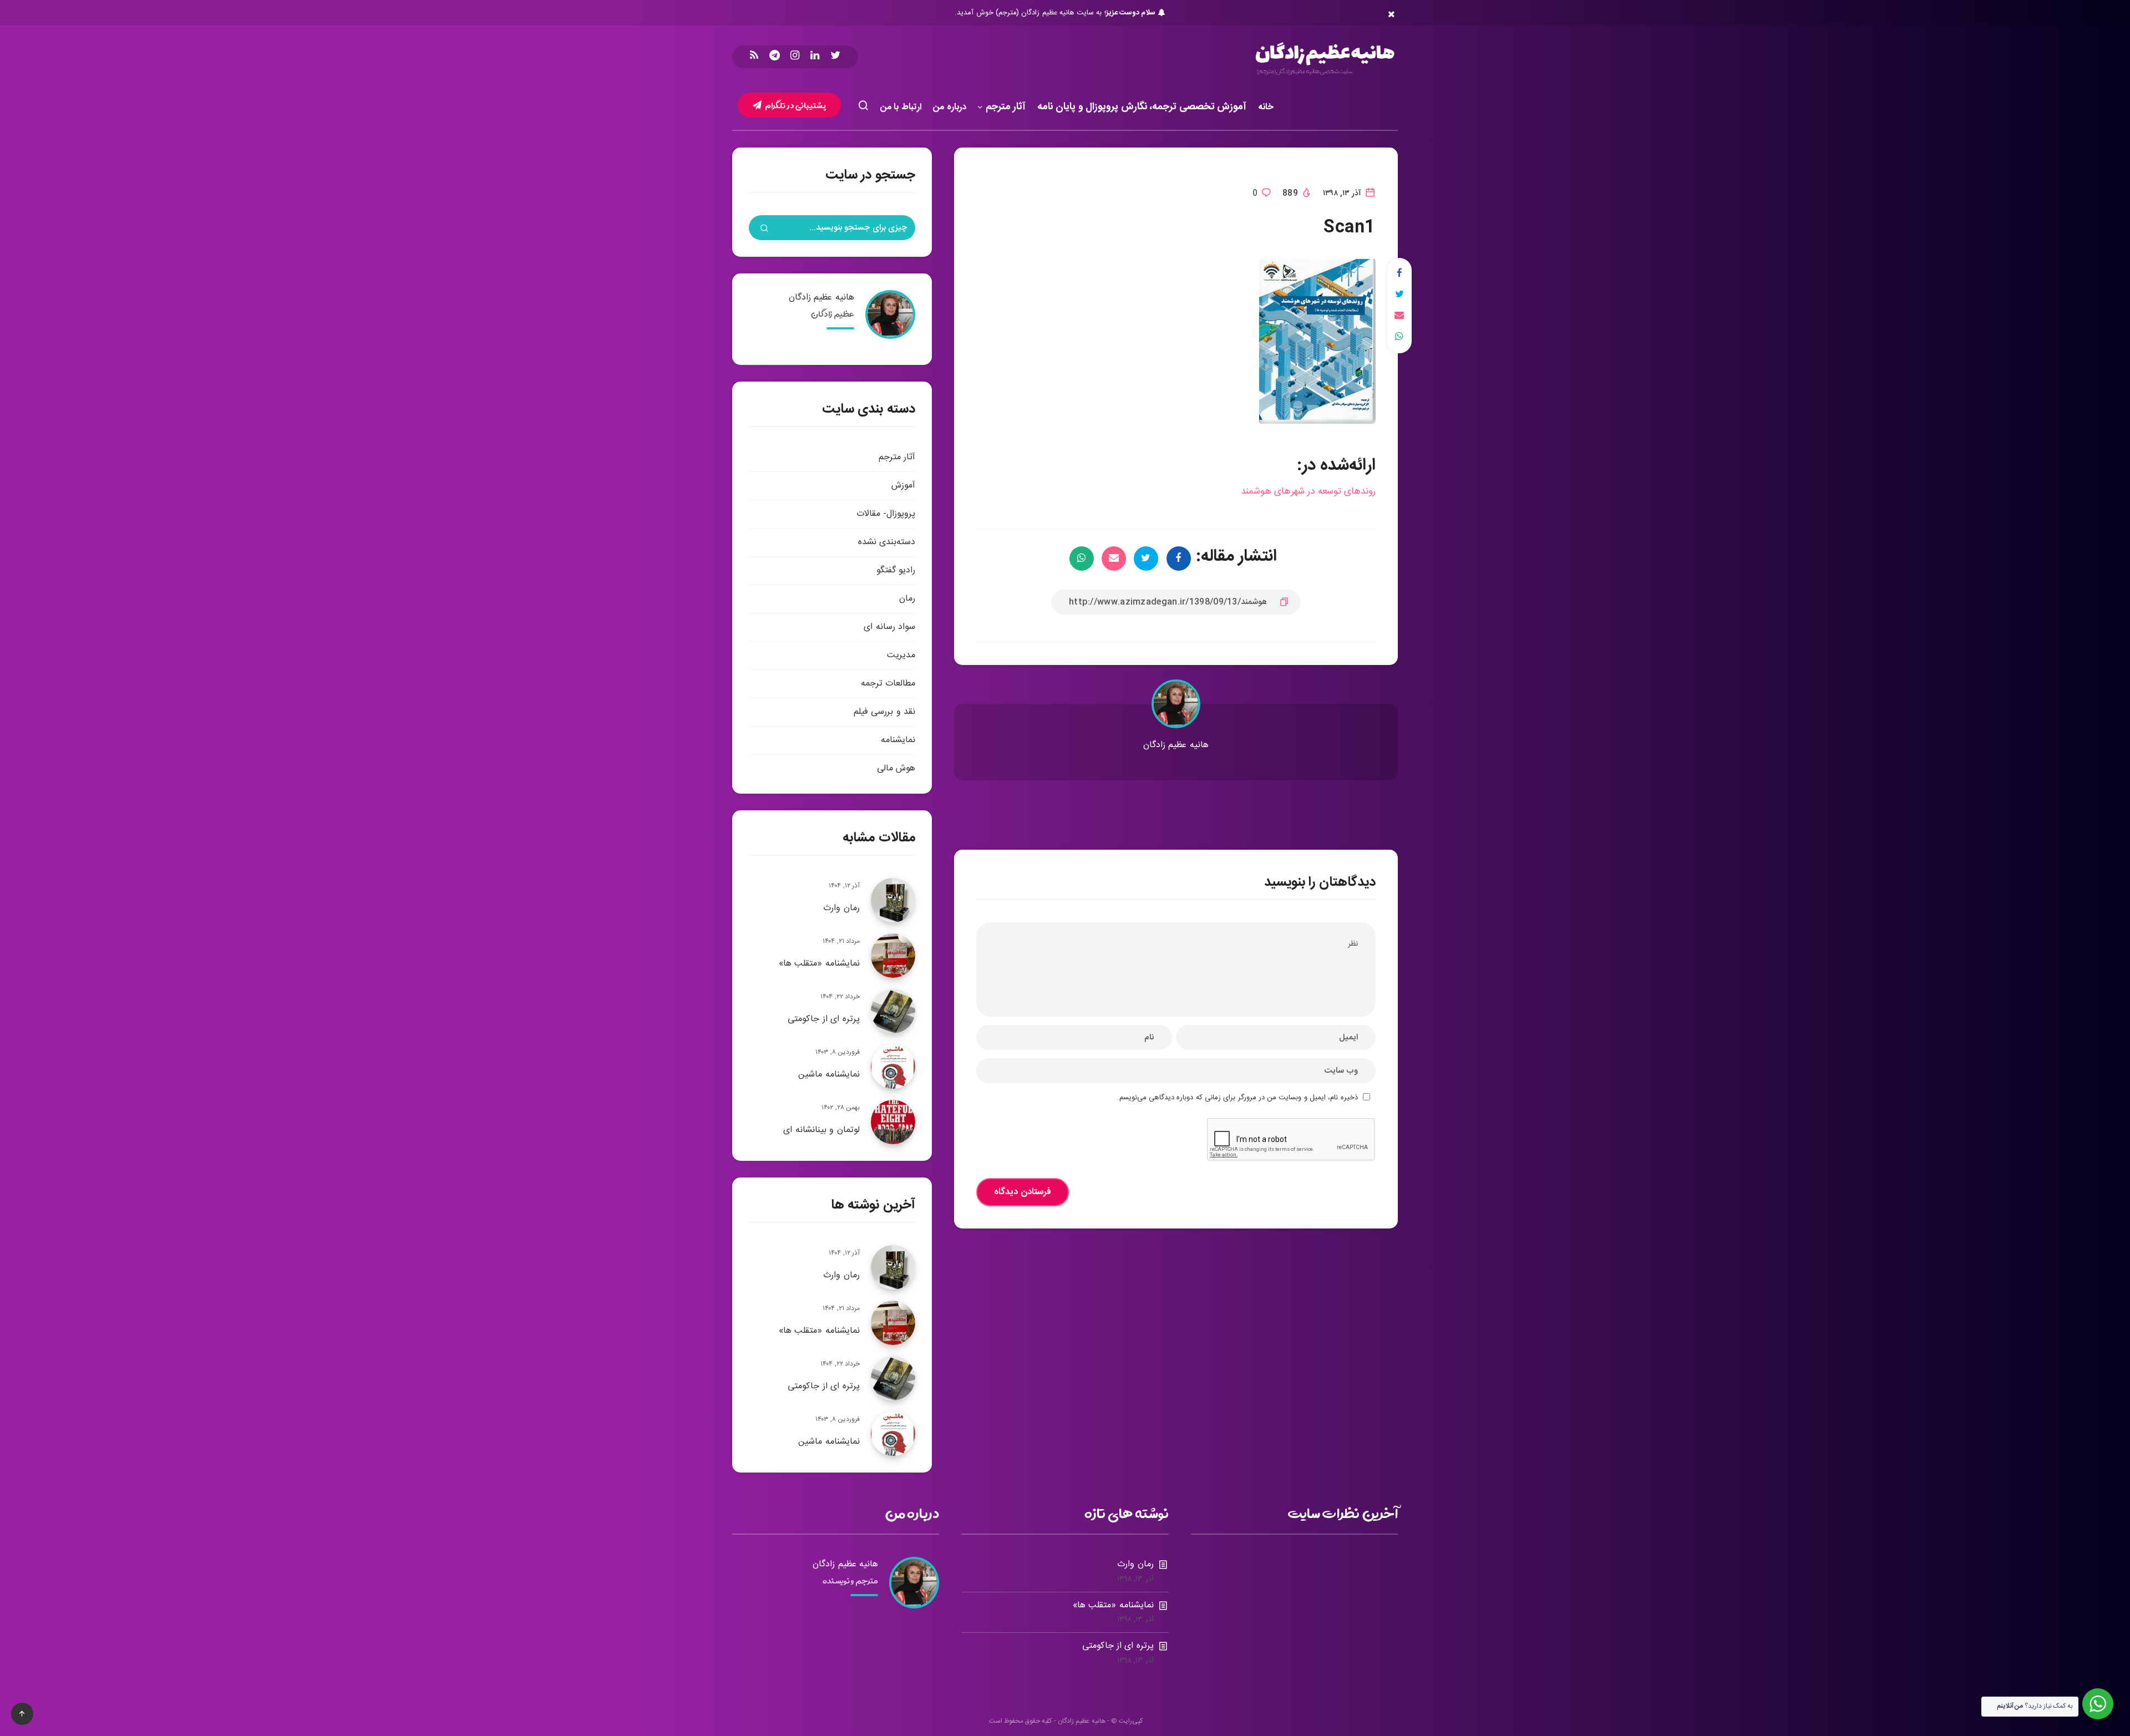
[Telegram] (775, 57)
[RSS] (754, 57)
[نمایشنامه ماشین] (893, 1067)
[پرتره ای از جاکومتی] (893, 1011)
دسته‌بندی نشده (887, 542)
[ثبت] (764, 230)
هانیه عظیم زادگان (1176, 745)
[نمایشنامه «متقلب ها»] (893, 956)
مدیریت (901, 655)
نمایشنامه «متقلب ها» (819, 964)
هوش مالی (896, 768)
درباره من (950, 107)
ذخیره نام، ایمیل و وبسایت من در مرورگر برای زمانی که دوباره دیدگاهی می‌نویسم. (1238, 1098)
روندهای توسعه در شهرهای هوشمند (1308, 491)
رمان (907, 599)
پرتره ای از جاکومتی (824, 1019)
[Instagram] (795, 57)
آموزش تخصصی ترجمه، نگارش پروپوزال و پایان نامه (1142, 108)
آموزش (903, 486)
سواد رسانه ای (889, 627)
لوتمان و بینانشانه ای (821, 1130)
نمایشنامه (898, 740)
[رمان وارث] (893, 900)
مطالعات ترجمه (888, 684)
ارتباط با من (901, 107)
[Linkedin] (815, 57)
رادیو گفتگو (896, 570)
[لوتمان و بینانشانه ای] (893, 1122)
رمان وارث (841, 908)
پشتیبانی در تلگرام (795, 105)
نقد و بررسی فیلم (884, 712)
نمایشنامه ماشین (829, 1075)
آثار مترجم (1006, 108)
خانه (1266, 107)
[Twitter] (835, 57)
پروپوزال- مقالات (886, 514)
